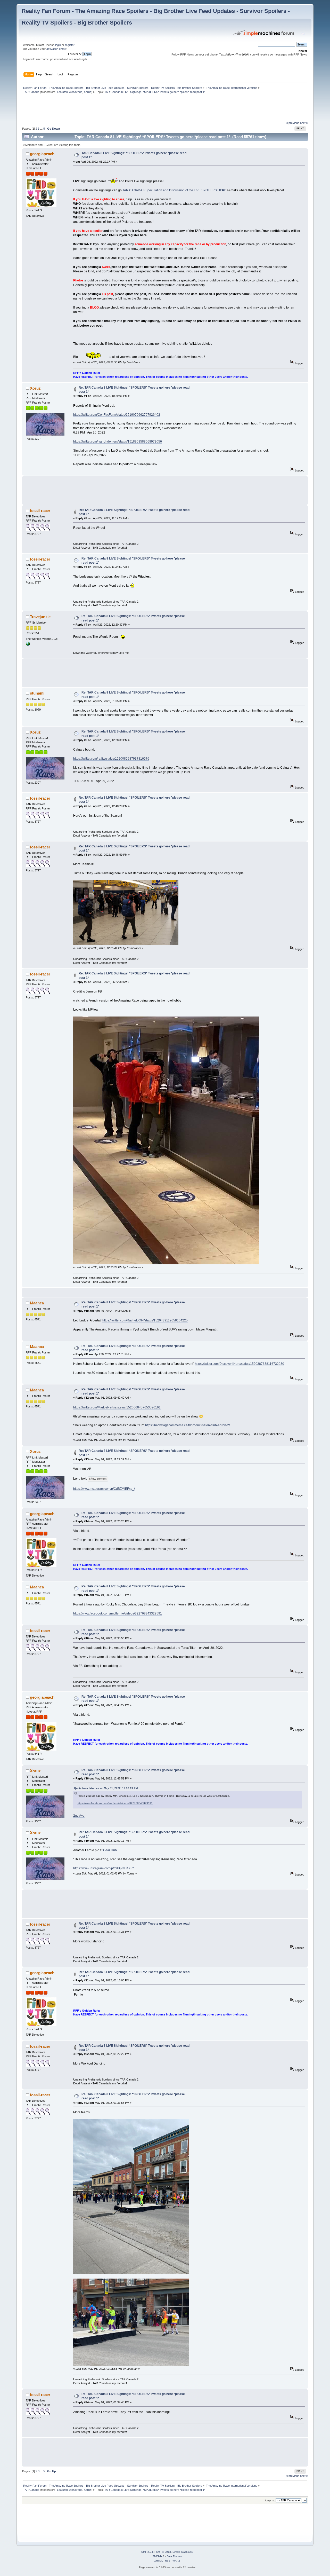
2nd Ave (79, 1816)
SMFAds (157, 2556)
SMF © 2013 (163, 2552)
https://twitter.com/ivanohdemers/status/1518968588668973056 (118, 442)
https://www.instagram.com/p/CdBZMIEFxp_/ (104, 1489)
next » (304, 123)
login (58, 45)
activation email (56, 49)
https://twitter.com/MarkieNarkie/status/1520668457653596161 (117, 1407)
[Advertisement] (115, 109)
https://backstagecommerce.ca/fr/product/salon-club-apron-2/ (187, 1425)
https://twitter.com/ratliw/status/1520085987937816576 (111, 759)
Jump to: (270, 2500)
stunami (37, 693)
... (42, 129)
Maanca (37, 1303)
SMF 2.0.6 (147, 2552)
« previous (293, 123)
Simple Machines (183, 2552)
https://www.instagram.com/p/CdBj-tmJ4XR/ (103, 1868)
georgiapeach (42, 154)
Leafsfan (62, 92)
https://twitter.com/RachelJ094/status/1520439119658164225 (145, 1320)
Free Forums (174, 2556)
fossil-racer (40, 511)
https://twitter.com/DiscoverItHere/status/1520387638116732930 (240, 1364)
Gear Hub (110, 1850)
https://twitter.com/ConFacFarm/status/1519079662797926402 (117, 415)
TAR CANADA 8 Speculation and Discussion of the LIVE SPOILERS (175, 190)
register (70, 45)
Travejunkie (40, 617)
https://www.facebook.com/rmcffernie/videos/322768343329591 (118, 1613)
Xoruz (88, 92)
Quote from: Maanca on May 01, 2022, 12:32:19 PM (106, 1788)
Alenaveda (76, 92)
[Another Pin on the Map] (28, 645)
